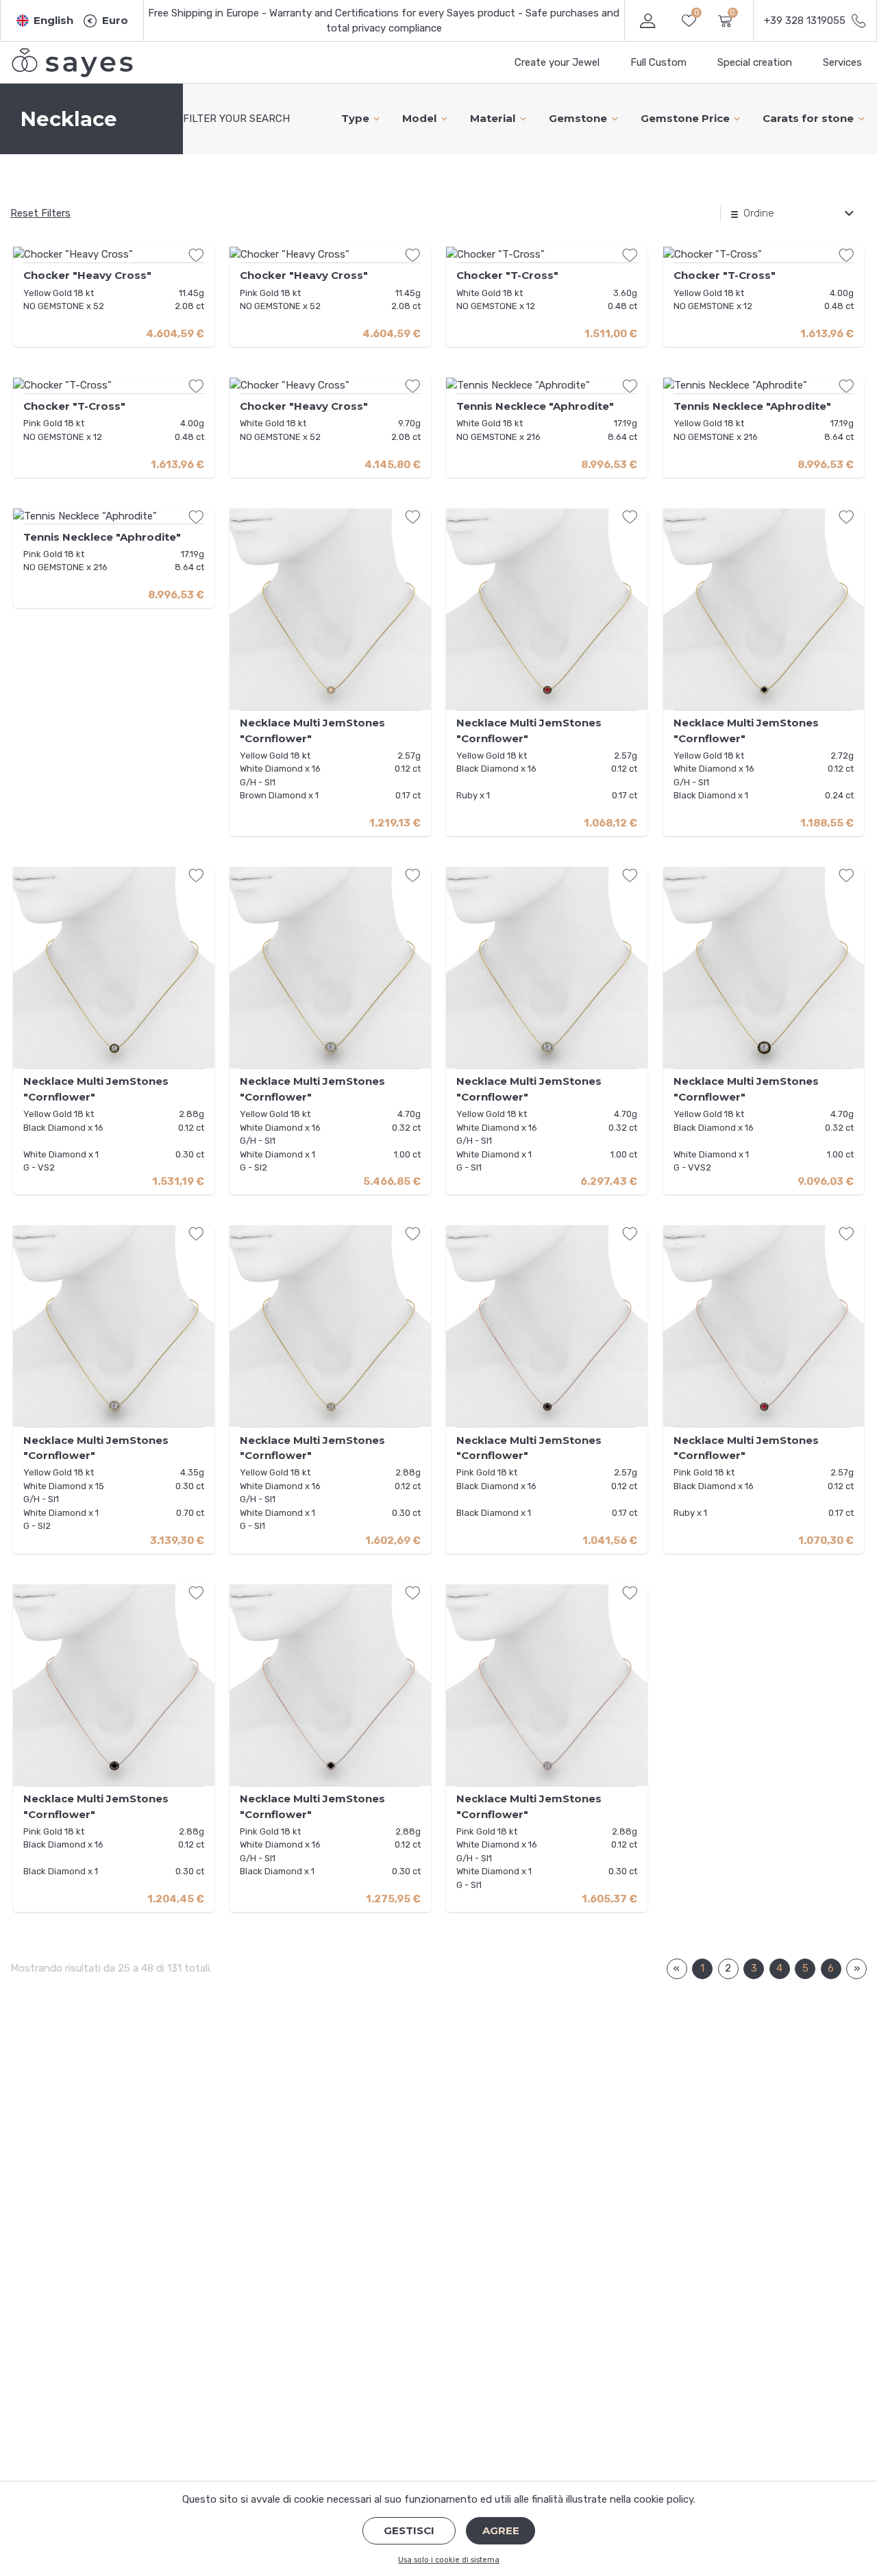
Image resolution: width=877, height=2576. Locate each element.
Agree (501, 2530)
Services (842, 62)
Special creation (755, 62)
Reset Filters (40, 213)
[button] (45, 21)
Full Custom (658, 62)
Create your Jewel (557, 62)
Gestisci (409, 2530)
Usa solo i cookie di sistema (449, 2560)
